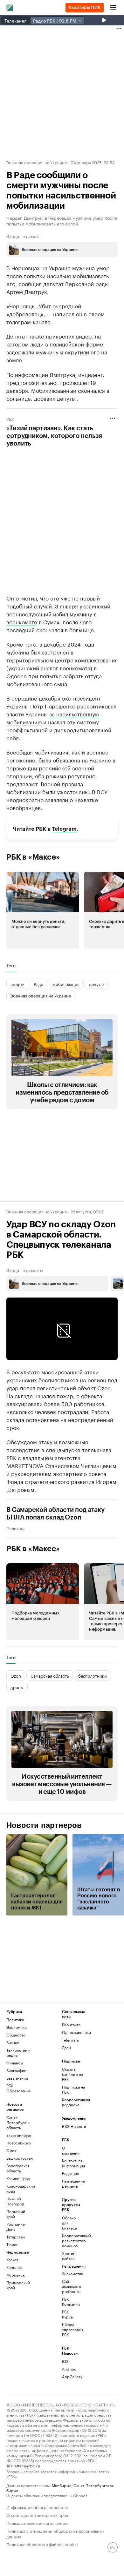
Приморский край (18, 2285)
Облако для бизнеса (69, 2223)
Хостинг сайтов (69, 2256)
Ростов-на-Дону (16, 2227)
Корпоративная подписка (76, 2102)
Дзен (66, 2047)
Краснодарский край (20, 2188)
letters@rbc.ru (27, 2465)
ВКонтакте (71, 2025)
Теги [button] (11, 965)
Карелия (14, 2267)
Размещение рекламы (71, 2183)
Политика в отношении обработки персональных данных (55, 2533)
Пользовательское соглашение (37, 2522)
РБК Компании (71, 2301)
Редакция (70, 2173)
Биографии (16, 2070)
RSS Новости (74, 2126)
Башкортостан (20, 2158)
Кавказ (12, 2260)
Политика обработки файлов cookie (42, 2544)
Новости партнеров (44, 1825)
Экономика (16, 2027)
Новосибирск (19, 2143)
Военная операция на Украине (37, 162)
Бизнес (13, 2042)
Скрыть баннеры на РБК (72, 2074)
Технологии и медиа (18, 2053)
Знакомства (71, 2274)
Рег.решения (71, 2266)
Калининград (18, 2178)
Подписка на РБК (73, 2089)
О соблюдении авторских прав (37, 2515)
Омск (11, 2150)
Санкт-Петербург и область (18, 2122)
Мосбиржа (62, 2485)
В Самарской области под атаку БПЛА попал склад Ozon (55, 1514)
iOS (65, 2361)
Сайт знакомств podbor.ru (71, 2286)
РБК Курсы (68, 2314)
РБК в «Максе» (33, 857)
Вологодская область (18, 2168)
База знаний (17, 2078)
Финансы (15, 2063)
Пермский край (16, 2214)
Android (69, 2369)
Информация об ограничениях (37, 2507)
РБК (10, 419)
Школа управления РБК (71, 2329)
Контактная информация (71, 2163)
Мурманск (16, 2275)
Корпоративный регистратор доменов (71, 2241)
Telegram (64, 829)
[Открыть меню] (113, 8)
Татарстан (16, 2237)
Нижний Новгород (15, 2201)
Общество (16, 2035)
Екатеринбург (19, 2135)
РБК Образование (19, 2088)
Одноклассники (76, 2032)
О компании (71, 2150)
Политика (16, 1528)
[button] (43, 910)
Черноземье (18, 2252)
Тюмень (13, 2244)
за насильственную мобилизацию (53, 718)
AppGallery (71, 2376)
